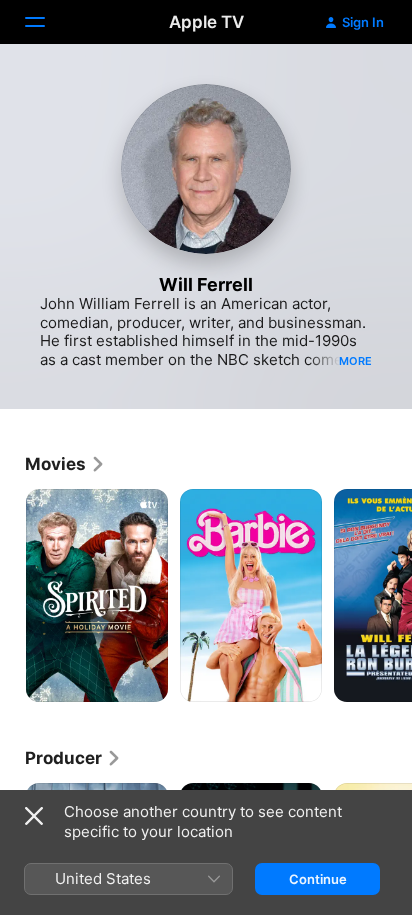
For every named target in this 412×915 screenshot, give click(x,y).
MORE (355, 361)
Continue (318, 879)
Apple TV (206, 22)
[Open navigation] (47, 22)
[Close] (34, 816)
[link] (65, 464)
